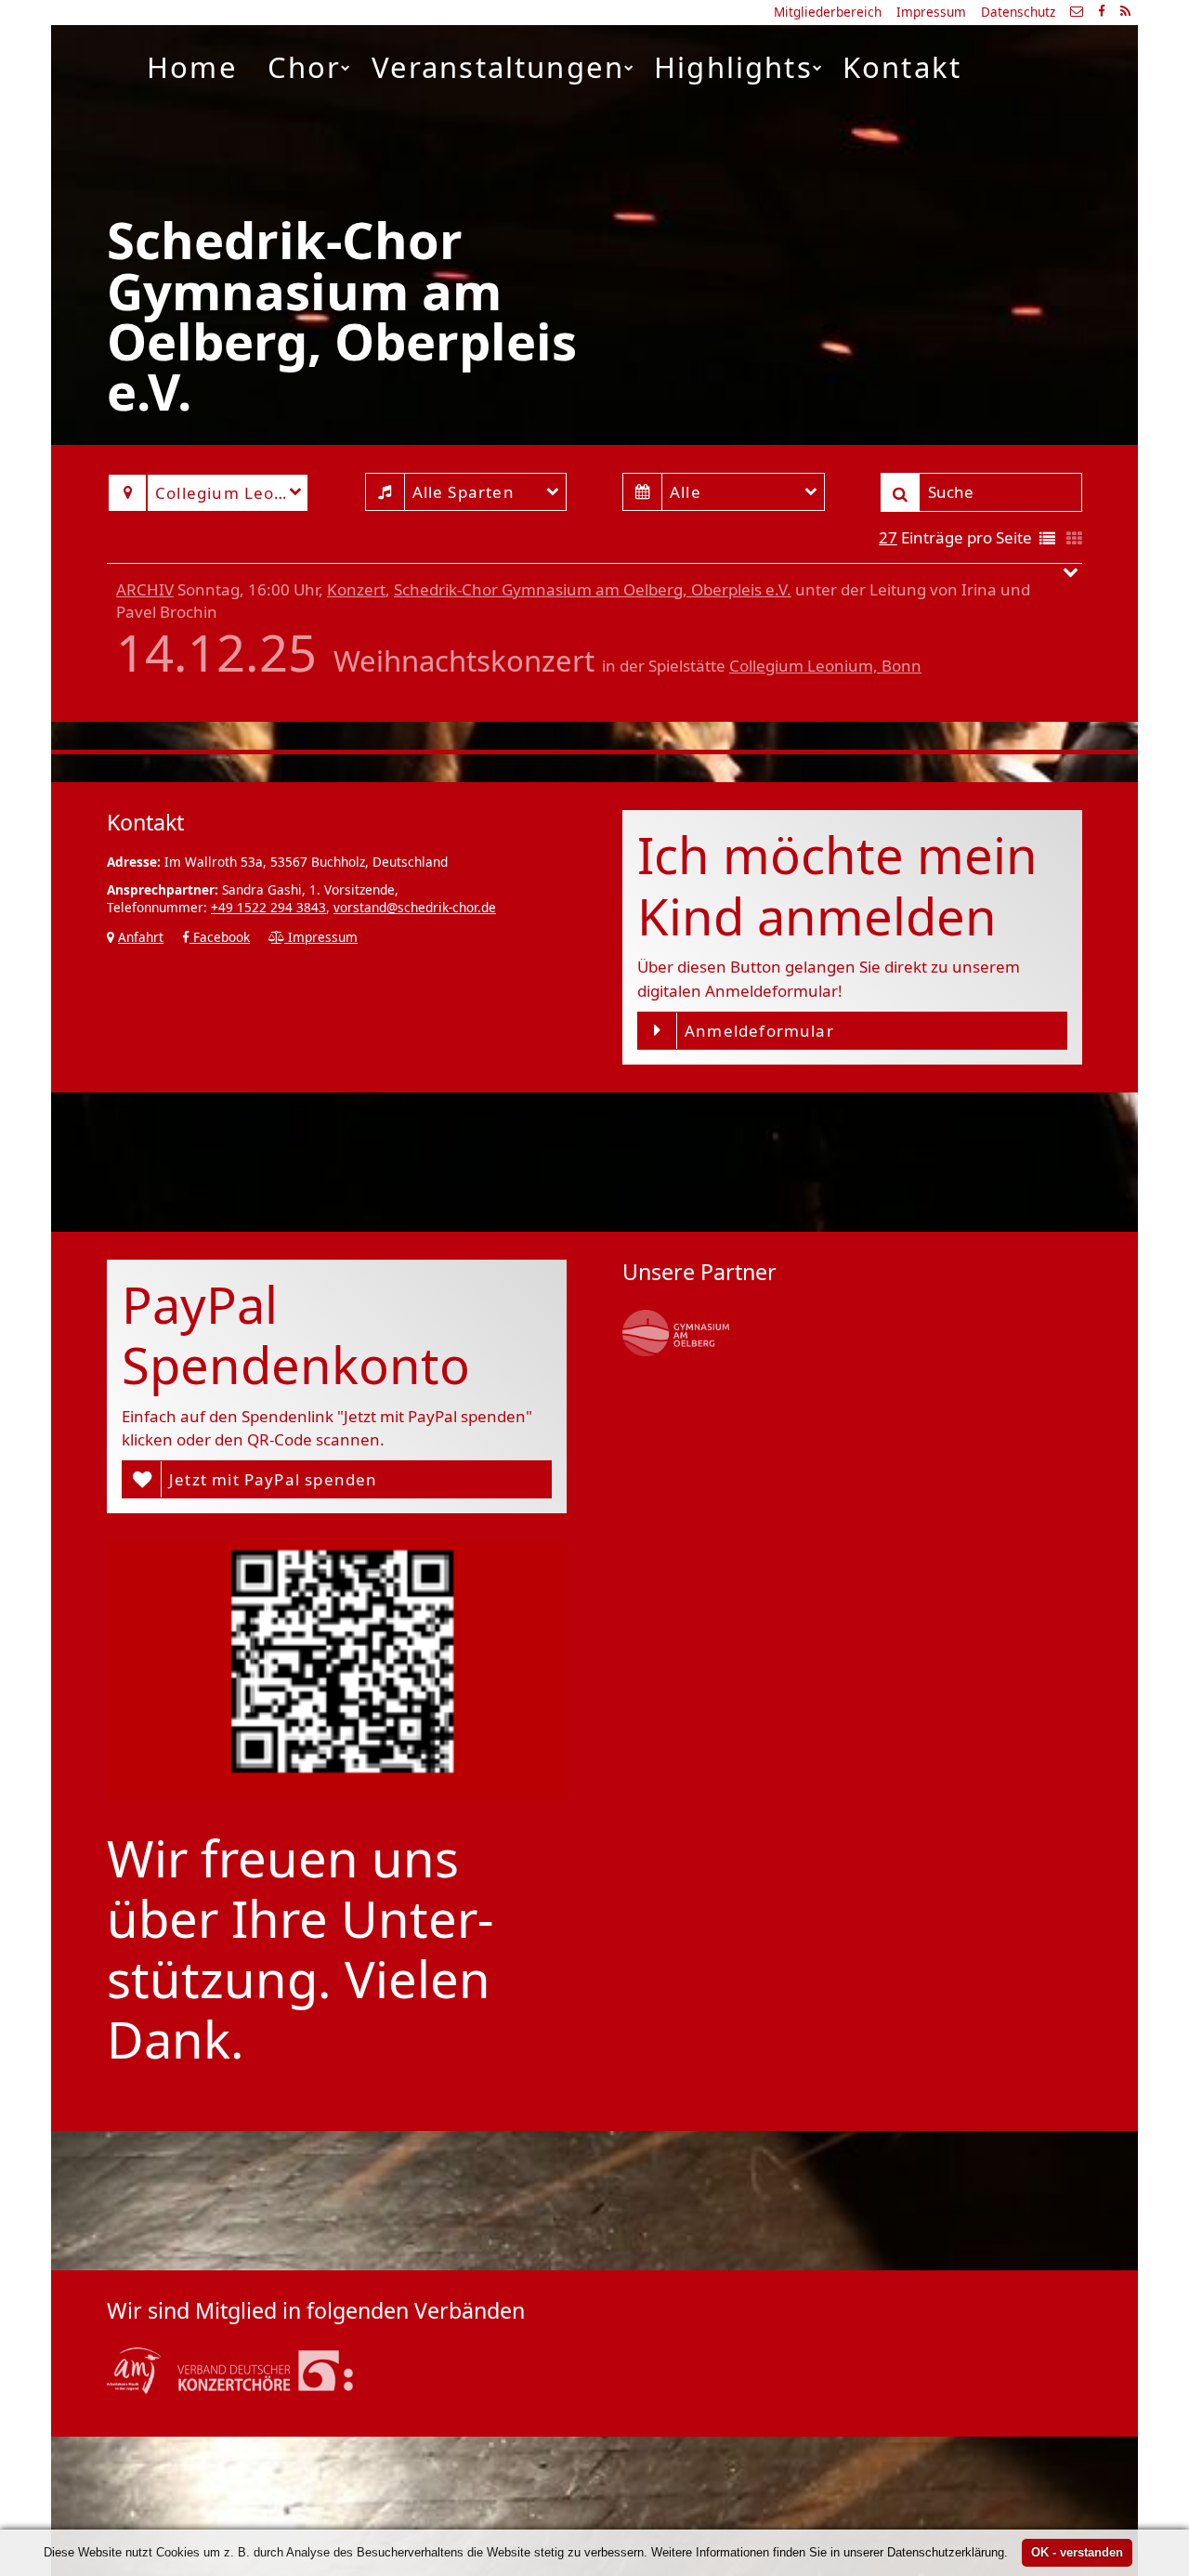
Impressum (931, 12)
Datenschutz (1018, 12)
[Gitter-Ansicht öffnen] (1074, 539)
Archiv (145, 589)
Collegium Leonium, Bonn (825, 666)
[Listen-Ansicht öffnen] (1047, 539)
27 (888, 537)
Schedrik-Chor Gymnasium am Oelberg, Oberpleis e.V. (593, 589)
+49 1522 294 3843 (268, 907)
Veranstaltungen (498, 67)
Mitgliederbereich (828, 12)
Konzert (356, 589)
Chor (305, 67)
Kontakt (902, 67)
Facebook (220, 937)
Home (192, 67)
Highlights (733, 67)
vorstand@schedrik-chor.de (415, 907)
